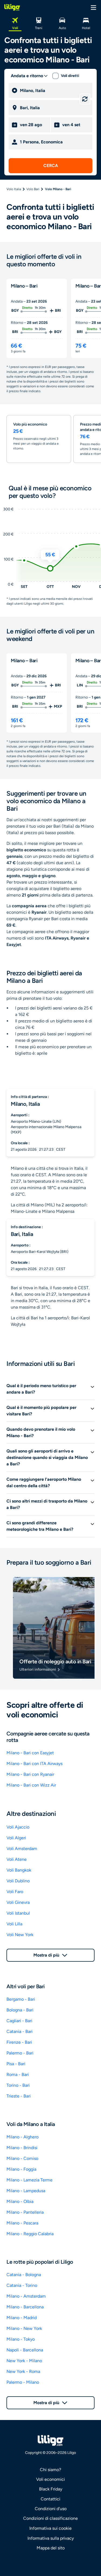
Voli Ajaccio (18, 1827)
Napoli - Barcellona (25, 2350)
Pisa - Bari (16, 2064)
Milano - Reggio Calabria (30, 2234)
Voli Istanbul (18, 1913)
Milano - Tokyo (21, 2339)
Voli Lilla (14, 1924)
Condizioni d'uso (51, 2509)
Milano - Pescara (22, 2223)
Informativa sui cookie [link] (50, 2528)
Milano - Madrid (22, 2318)
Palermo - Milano (23, 2382)
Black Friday (51, 2489)
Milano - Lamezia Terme (29, 2180)
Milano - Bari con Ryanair (30, 1774)
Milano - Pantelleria (25, 2212)
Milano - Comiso (22, 2158)
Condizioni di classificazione (50, 2518)
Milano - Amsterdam (26, 2296)
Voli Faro (15, 1892)
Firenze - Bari (19, 2042)
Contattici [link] (50, 2499)
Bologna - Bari (20, 2010)
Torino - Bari (18, 2085)
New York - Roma (23, 2371)
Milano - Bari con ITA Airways (34, 1764)
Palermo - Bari (20, 2053)
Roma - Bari (18, 2074)
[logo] (12, 7)
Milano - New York (24, 2328)
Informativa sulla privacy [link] (51, 2538)
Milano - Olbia (20, 2201)
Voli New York (20, 1935)
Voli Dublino (18, 1881)
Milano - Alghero (22, 2137)
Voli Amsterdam (22, 1849)
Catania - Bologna (24, 2275)
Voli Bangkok (19, 1870)
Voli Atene (17, 1859)
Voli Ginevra (18, 1902)
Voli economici (50, 2479)
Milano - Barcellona (25, 2307)
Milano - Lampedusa (26, 2191)
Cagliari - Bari (19, 2021)
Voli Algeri (16, 1838)
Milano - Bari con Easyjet (30, 1753)
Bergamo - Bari (21, 1999)
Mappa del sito (51, 2548)
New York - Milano (24, 2361)
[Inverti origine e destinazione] (85, 99)
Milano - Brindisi (22, 2148)
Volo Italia (14, 189)
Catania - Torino (22, 2285)
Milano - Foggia (21, 2169)
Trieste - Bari (19, 2096)
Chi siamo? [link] (50, 2470)
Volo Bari (33, 189)
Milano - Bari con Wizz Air (31, 1785)
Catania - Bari (20, 2031)
